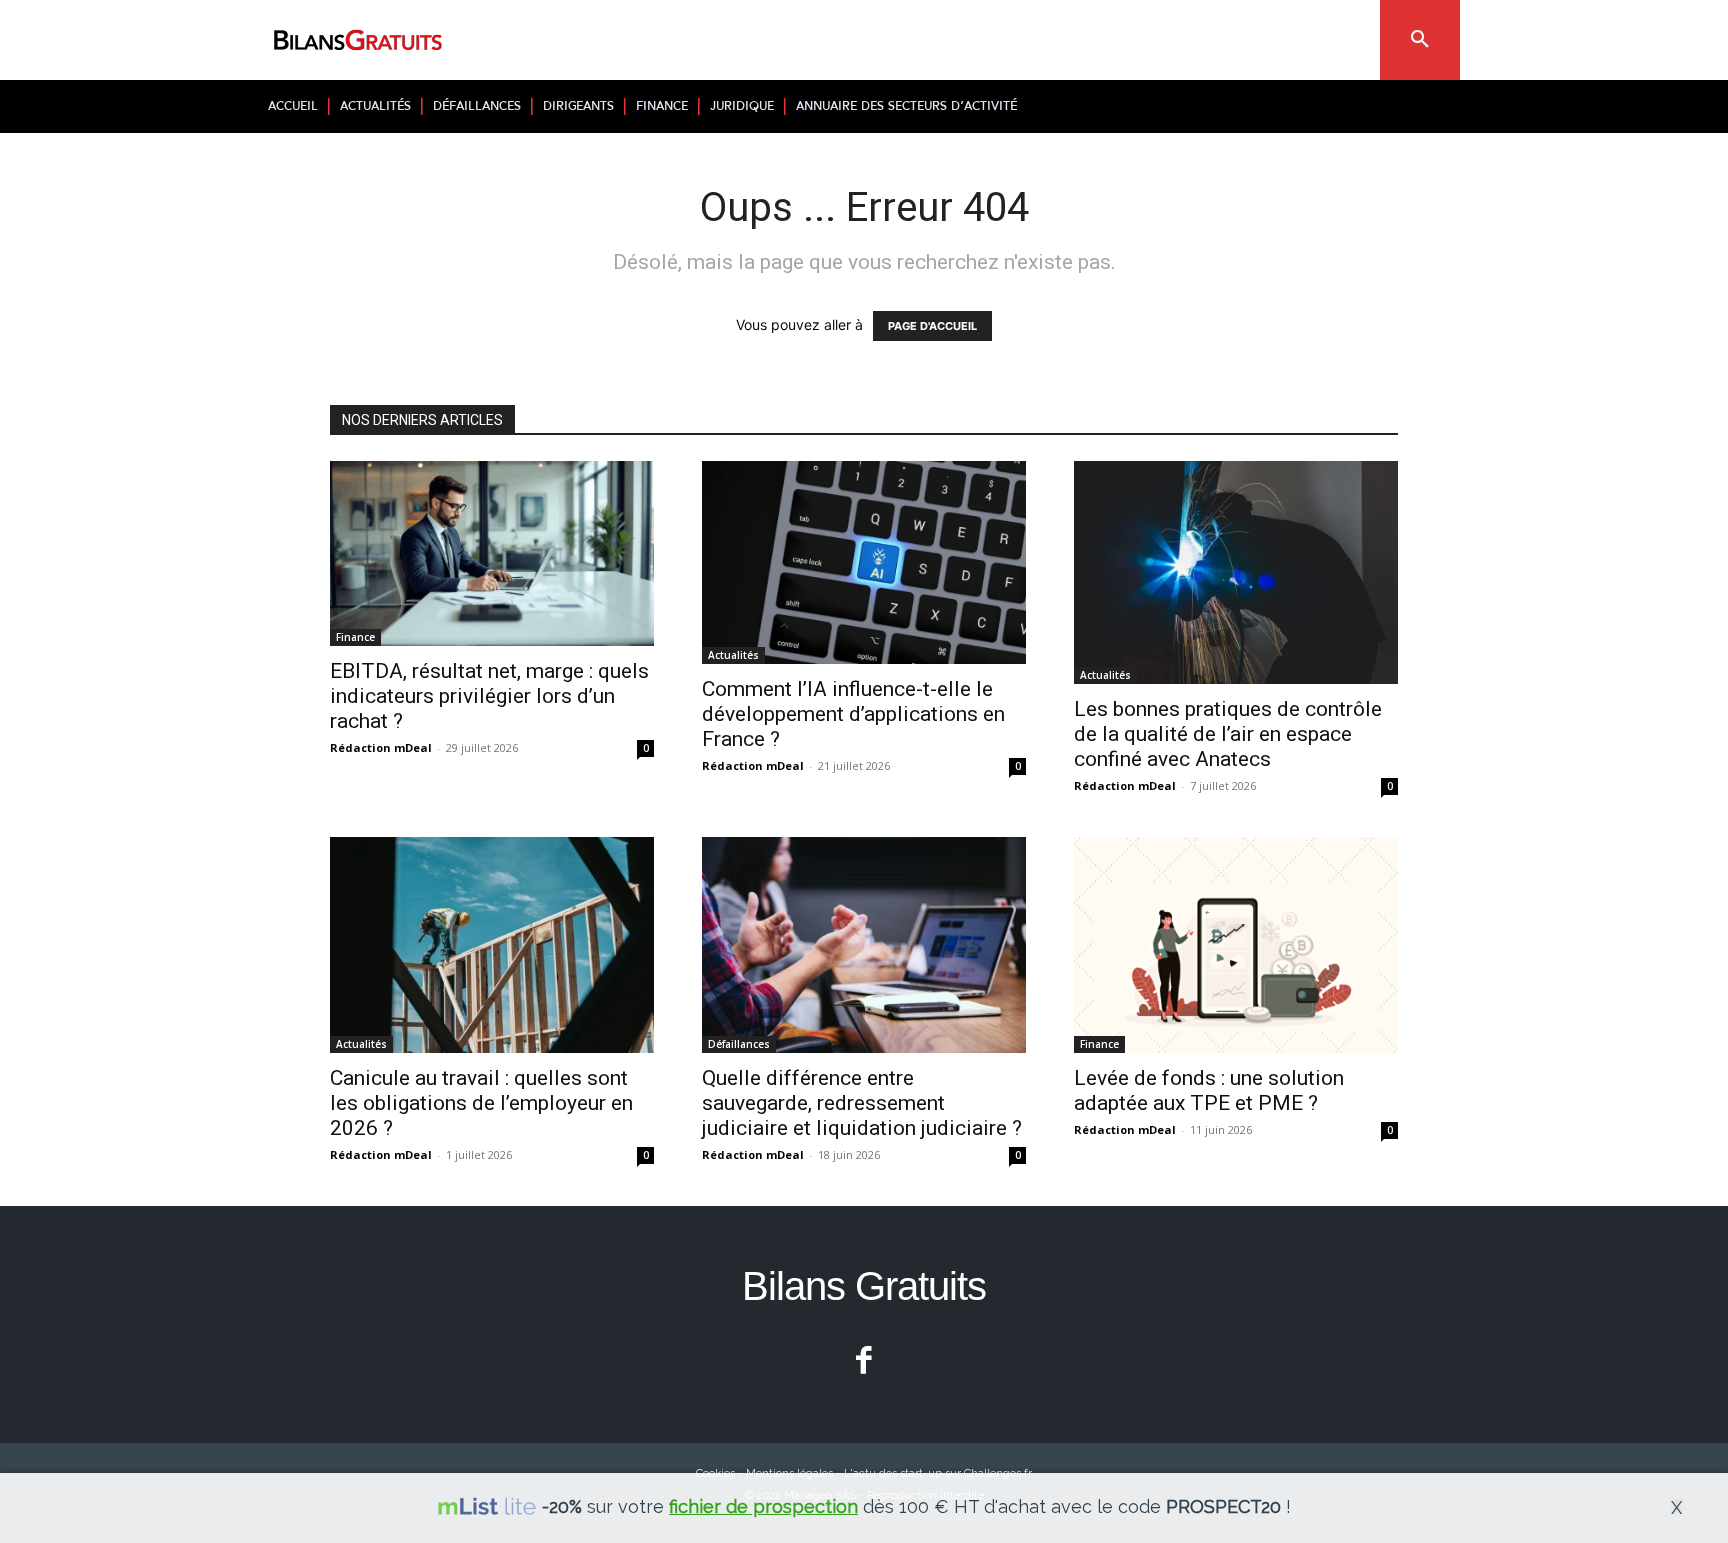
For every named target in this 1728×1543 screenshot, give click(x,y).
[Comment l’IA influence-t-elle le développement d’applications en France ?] (864, 562)
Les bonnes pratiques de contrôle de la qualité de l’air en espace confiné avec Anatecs (1228, 734)
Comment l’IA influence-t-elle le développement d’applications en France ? (853, 714)
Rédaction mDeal (381, 747)
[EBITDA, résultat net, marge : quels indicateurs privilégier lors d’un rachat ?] (492, 553)
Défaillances (739, 1044)
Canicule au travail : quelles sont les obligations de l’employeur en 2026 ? (481, 1103)
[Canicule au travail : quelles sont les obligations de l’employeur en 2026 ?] (492, 945)
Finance (355, 637)
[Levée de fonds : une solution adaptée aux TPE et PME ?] (1236, 945)
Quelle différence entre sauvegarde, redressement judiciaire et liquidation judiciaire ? (862, 1103)
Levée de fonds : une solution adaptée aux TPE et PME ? (1209, 1090)
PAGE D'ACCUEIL (932, 326)
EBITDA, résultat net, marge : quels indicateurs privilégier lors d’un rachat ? (489, 696)
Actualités (733, 655)
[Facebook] (864, 1362)
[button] (1420, 40)
